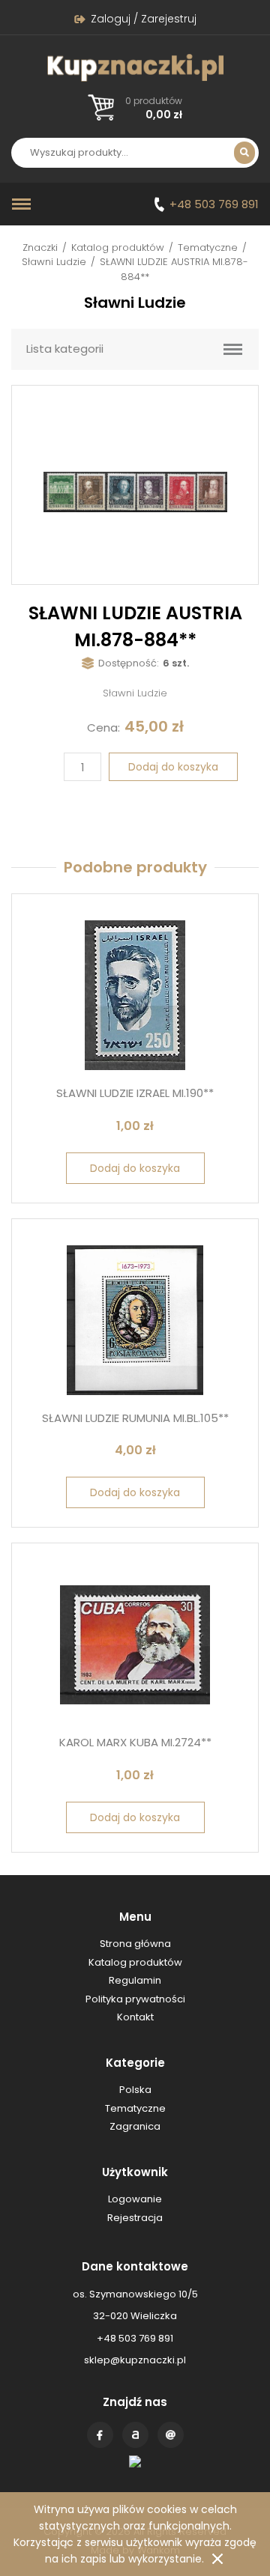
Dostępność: (129, 663)
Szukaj (244, 153)
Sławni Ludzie (54, 262)
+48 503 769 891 (214, 204)
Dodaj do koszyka (173, 767)
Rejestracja (135, 2218)
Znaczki (40, 247)
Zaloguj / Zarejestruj (144, 19)
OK (217, 2559)
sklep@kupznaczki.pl (135, 2360)
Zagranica (135, 2126)
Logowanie (135, 2199)
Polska (135, 2090)
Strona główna (135, 1944)
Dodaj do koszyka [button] (135, 1168)
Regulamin (135, 1980)
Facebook (100, 2435)
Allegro (135, 2435)
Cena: (103, 727)
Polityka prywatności (135, 1999)
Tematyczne (208, 247)
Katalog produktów (118, 247)
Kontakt (171, 2435)
